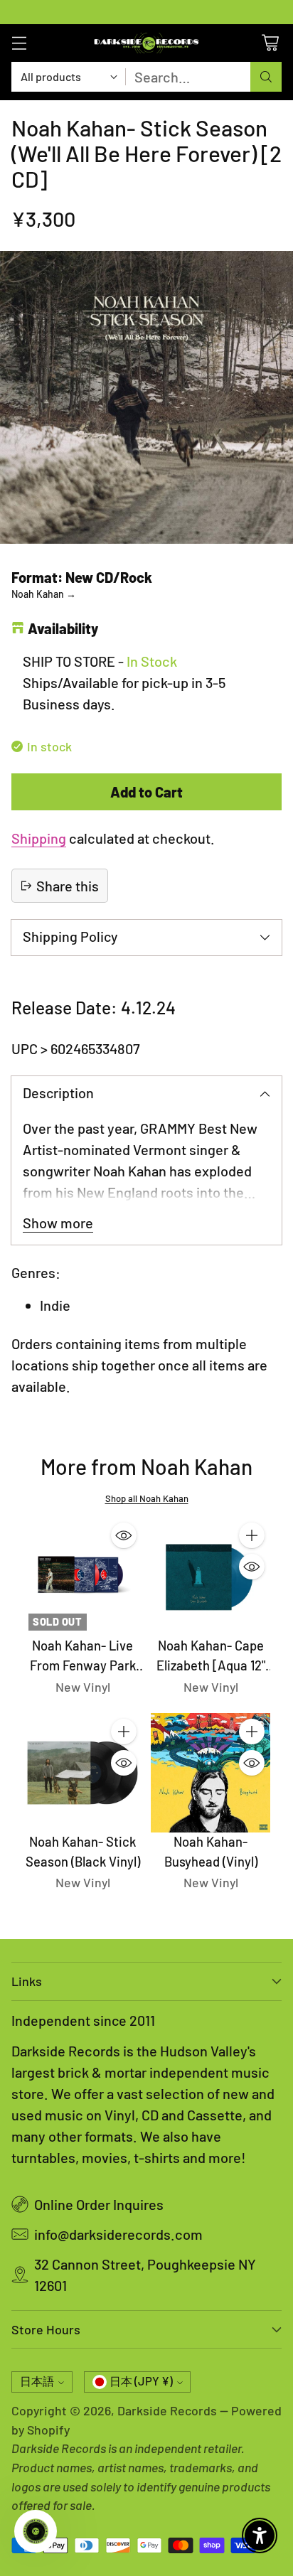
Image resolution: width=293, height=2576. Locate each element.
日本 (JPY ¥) (141, 2381)
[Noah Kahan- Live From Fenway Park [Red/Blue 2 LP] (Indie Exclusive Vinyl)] (82, 1577)
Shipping (39, 838)
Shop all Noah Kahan (147, 1498)
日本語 (37, 2381)
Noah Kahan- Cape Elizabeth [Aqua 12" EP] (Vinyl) (211, 1665)
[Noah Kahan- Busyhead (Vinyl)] (211, 1773)
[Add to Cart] (252, 1535)
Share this (68, 886)
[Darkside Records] (146, 43)
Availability (63, 628)
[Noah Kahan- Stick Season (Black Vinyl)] (82, 1773)
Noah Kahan (44, 594)
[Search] (266, 77)
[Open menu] (19, 43)
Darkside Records (167, 2410)
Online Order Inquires (99, 2204)
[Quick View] (124, 1535)
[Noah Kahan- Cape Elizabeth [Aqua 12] (211, 1577)
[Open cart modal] (270, 43)
